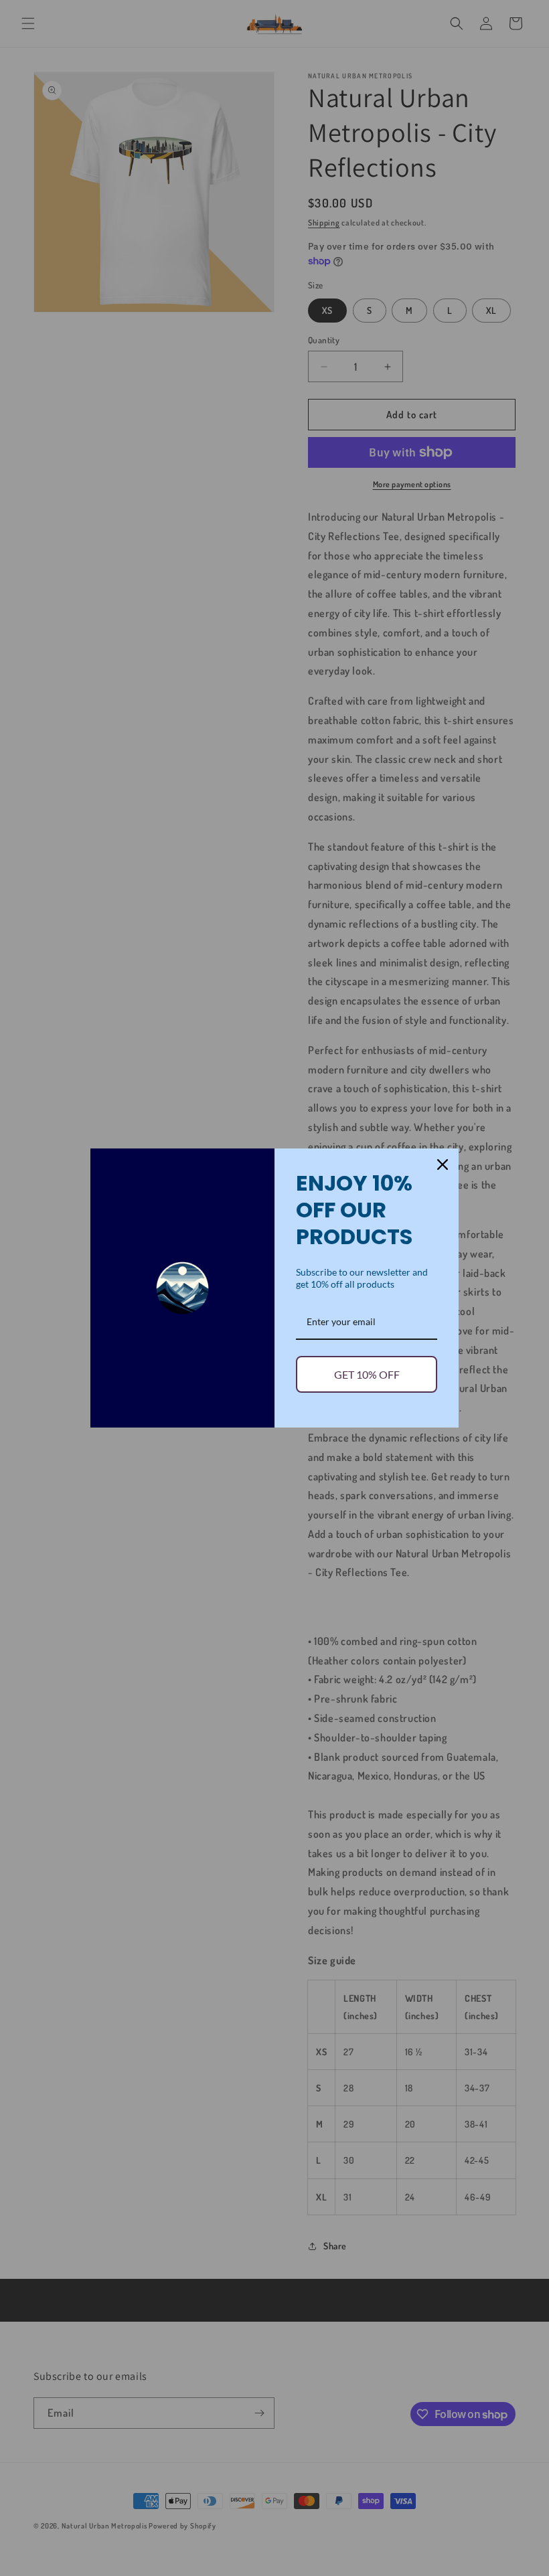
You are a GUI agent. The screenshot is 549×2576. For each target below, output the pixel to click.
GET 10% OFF (367, 1374)
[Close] (443, 1165)
